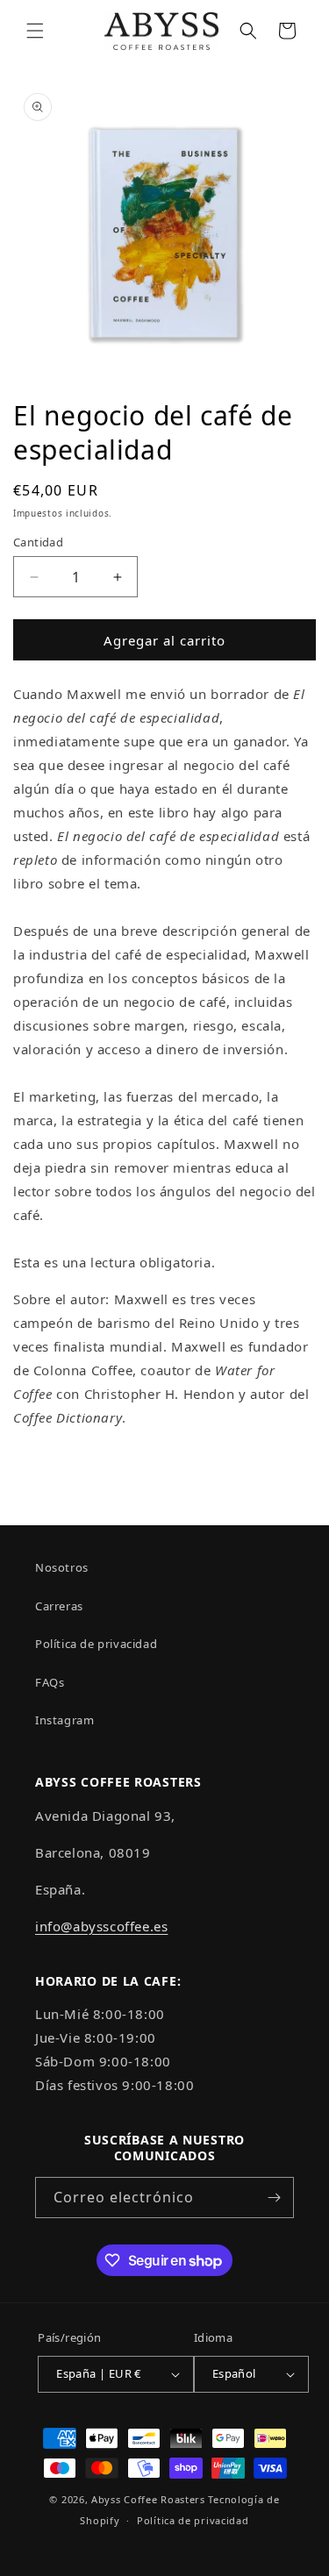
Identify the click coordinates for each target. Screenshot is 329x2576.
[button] (35, 31)
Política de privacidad (96, 1644)
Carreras (59, 1606)
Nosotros (62, 1567)
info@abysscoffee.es (101, 1926)
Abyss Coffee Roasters (148, 2499)
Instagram (64, 1720)
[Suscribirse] (274, 2198)
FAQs (50, 1682)
